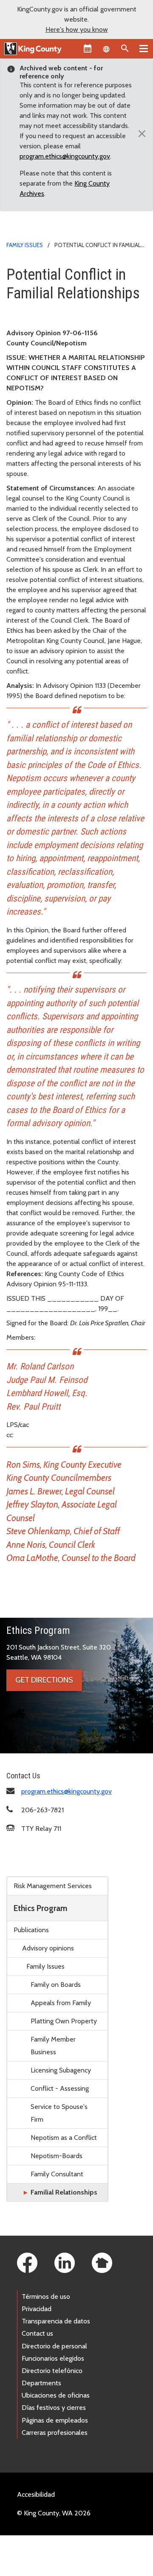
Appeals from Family (61, 2003)
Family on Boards (56, 1985)
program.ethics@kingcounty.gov (65, 156)
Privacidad (37, 2309)
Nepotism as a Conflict (64, 2138)
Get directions (44, 1680)
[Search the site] (125, 48)
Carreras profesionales (55, 2433)
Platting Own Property (64, 2021)
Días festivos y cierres (54, 2408)
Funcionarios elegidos (53, 2358)
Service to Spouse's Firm (59, 2113)
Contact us (37, 2333)
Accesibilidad (36, 2494)
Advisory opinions (48, 1948)
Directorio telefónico (52, 2371)
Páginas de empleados (55, 2420)
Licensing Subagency (61, 2070)
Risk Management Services (53, 1886)
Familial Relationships (64, 2192)
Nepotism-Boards (57, 2156)
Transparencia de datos (56, 2321)
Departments (41, 2383)
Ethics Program (40, 1908)
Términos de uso (46, 2296)
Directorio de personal (54, 2346)
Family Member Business (53, 2046)
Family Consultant (57, 2174)
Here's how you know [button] (77, 29)
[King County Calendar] (88, 48)
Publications (31, 1930)
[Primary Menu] (144, 48)
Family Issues (25, 245)
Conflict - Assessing (60, 2088)
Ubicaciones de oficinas (56, 2395)
